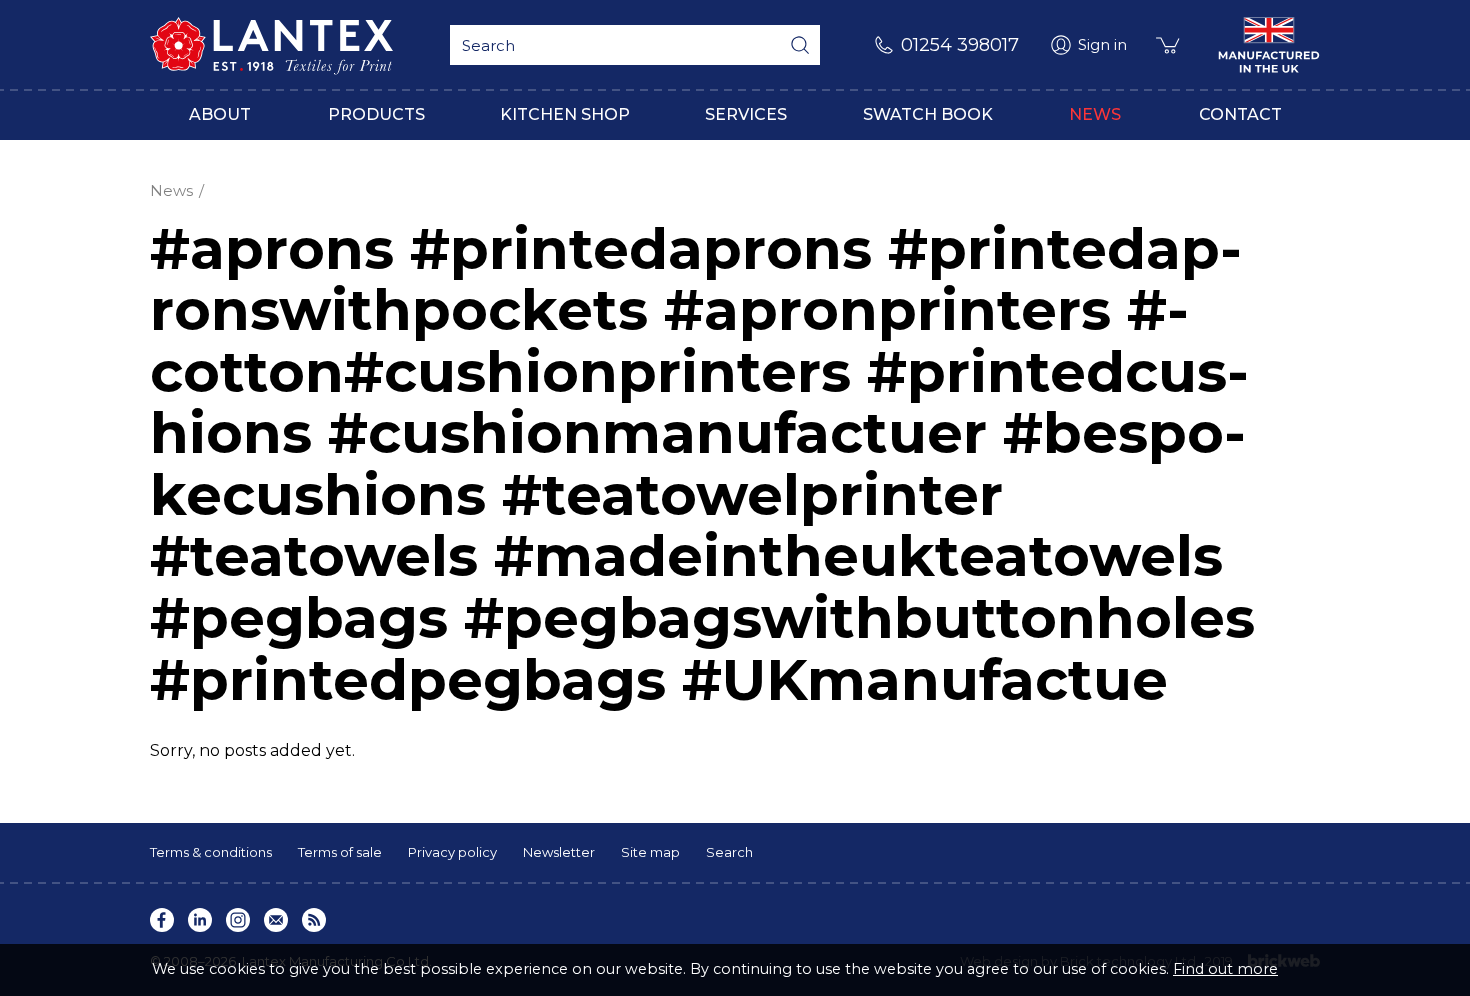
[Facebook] (162, 920)
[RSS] (314, 920)
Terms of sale (340, 852)
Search (729, 852)
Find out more (1225, 969)
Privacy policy (452, 852)
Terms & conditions (211, 852)
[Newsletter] (276, 920)
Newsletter (559, 852)
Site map (650, 852)
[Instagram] (238, 920)
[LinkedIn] (200, 920)
